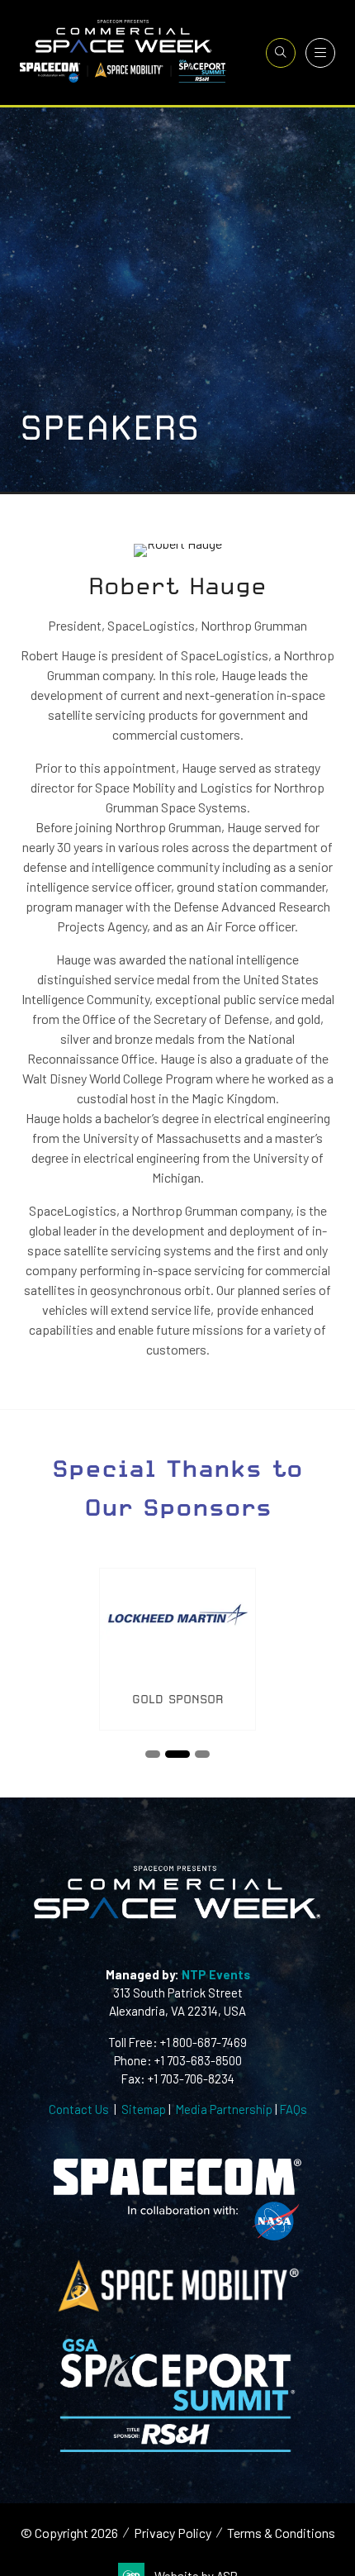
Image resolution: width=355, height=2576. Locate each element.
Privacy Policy (173, 2533)
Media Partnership (224, 2109)
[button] (281, 53)
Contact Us (79, 2109)
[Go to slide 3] (177, 1754)
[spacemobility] (177, 2310)
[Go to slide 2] (153, 1754)
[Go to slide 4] (202, 1754)
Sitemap (144, 2109)
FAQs (293, 2109)
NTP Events (215, 1974)
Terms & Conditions (281, 2533)
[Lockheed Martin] (177, 1649)
